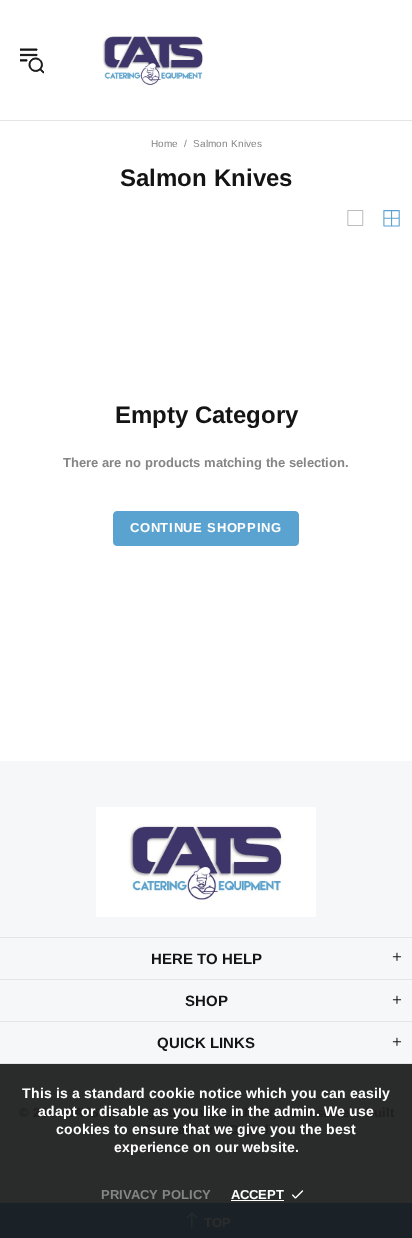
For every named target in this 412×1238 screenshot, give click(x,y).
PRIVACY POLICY (156, 1194)
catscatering (153, 60)
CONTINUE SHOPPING (205, 527)
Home (164, 143)
